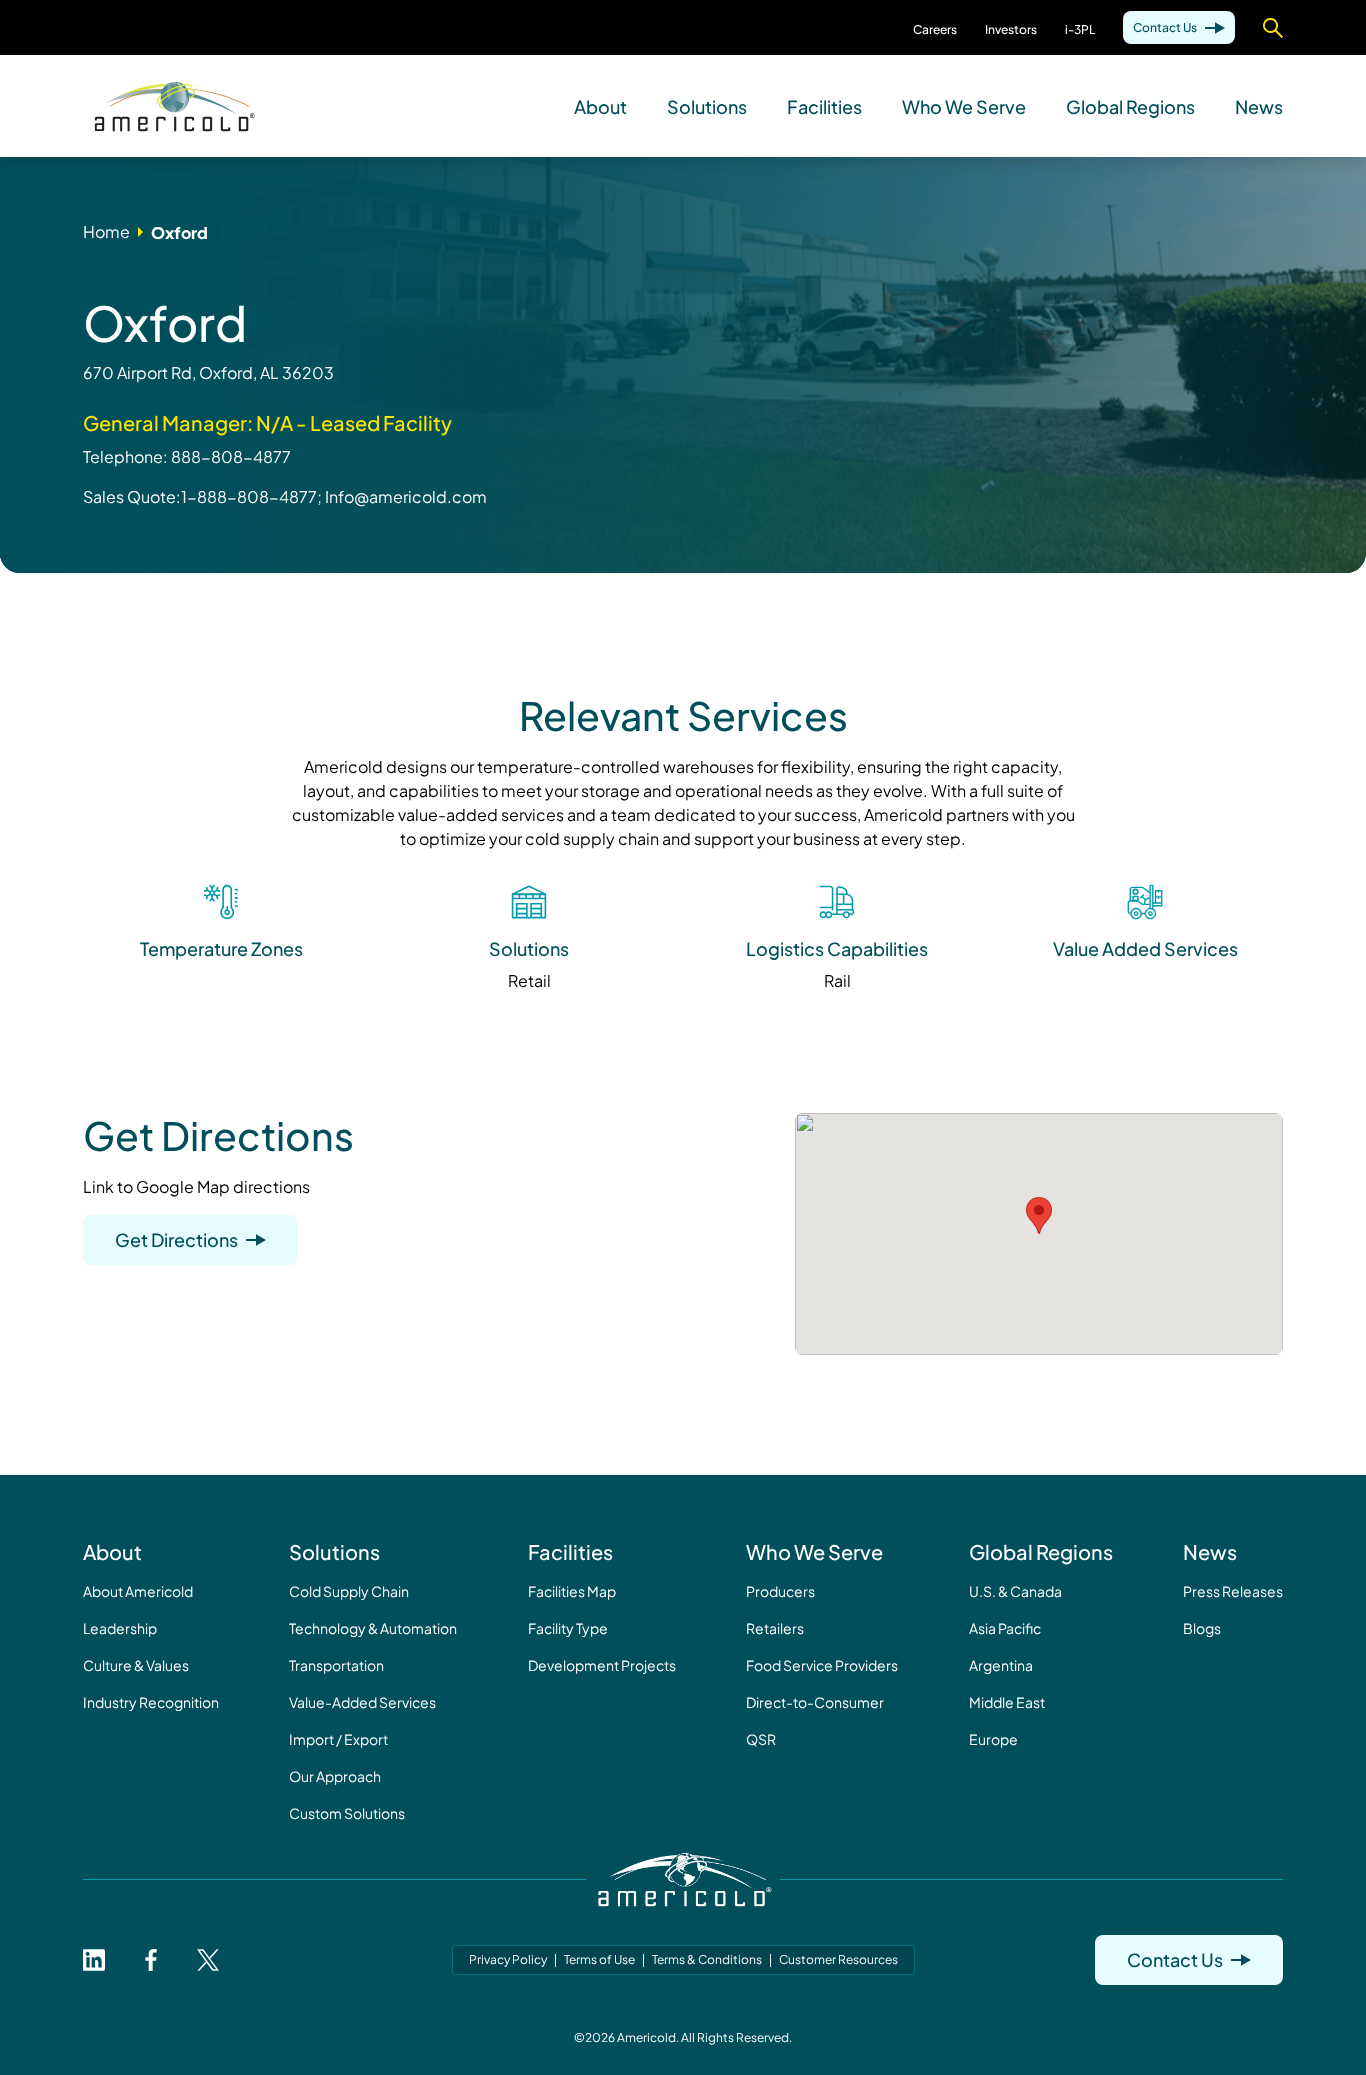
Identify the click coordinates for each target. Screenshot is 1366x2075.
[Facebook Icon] (151, 1960)
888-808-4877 (231, 456)
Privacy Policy (508, 1959)
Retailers (775, 1628)
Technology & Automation (373, 1628)
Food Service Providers (822, 1665)
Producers (780, 1591)
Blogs (1202, 1628)
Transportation (336, 1665)
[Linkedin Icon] (94, 1960)
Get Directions (176, 1239)
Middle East (1007, 1702)
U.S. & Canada (1015, 1591)
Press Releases (1233, 1591)
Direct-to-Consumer (815, 1702)
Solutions (707, 105)
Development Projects (602, 1665)
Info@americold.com (406, 496)
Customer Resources (838, 1959)
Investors (1011, 29)
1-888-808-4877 (249, 496)
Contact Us (1165, 27)
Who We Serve (964, 105)
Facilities (824, 105)
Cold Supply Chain (349, 1591)
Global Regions (1130, 105)
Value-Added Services (362, 1702)
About (600, 105)
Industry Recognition (151, 1702)
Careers (935, 29)
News (1259, 105)
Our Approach (335, 1776)
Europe (993, 1739)
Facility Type (568, 1628)
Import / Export (338, 1739)
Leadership (120, 1628)
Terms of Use (599, 1959)
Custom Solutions (347, 1813)
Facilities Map (572, 1591)
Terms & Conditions (707, 1959)
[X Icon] (208, 1960)
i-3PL (1080, 29)
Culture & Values (136, 1665)
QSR (761, 1739)
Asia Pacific (1005, 1628)
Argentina (1001, 1665)
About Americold (138, 1591)
